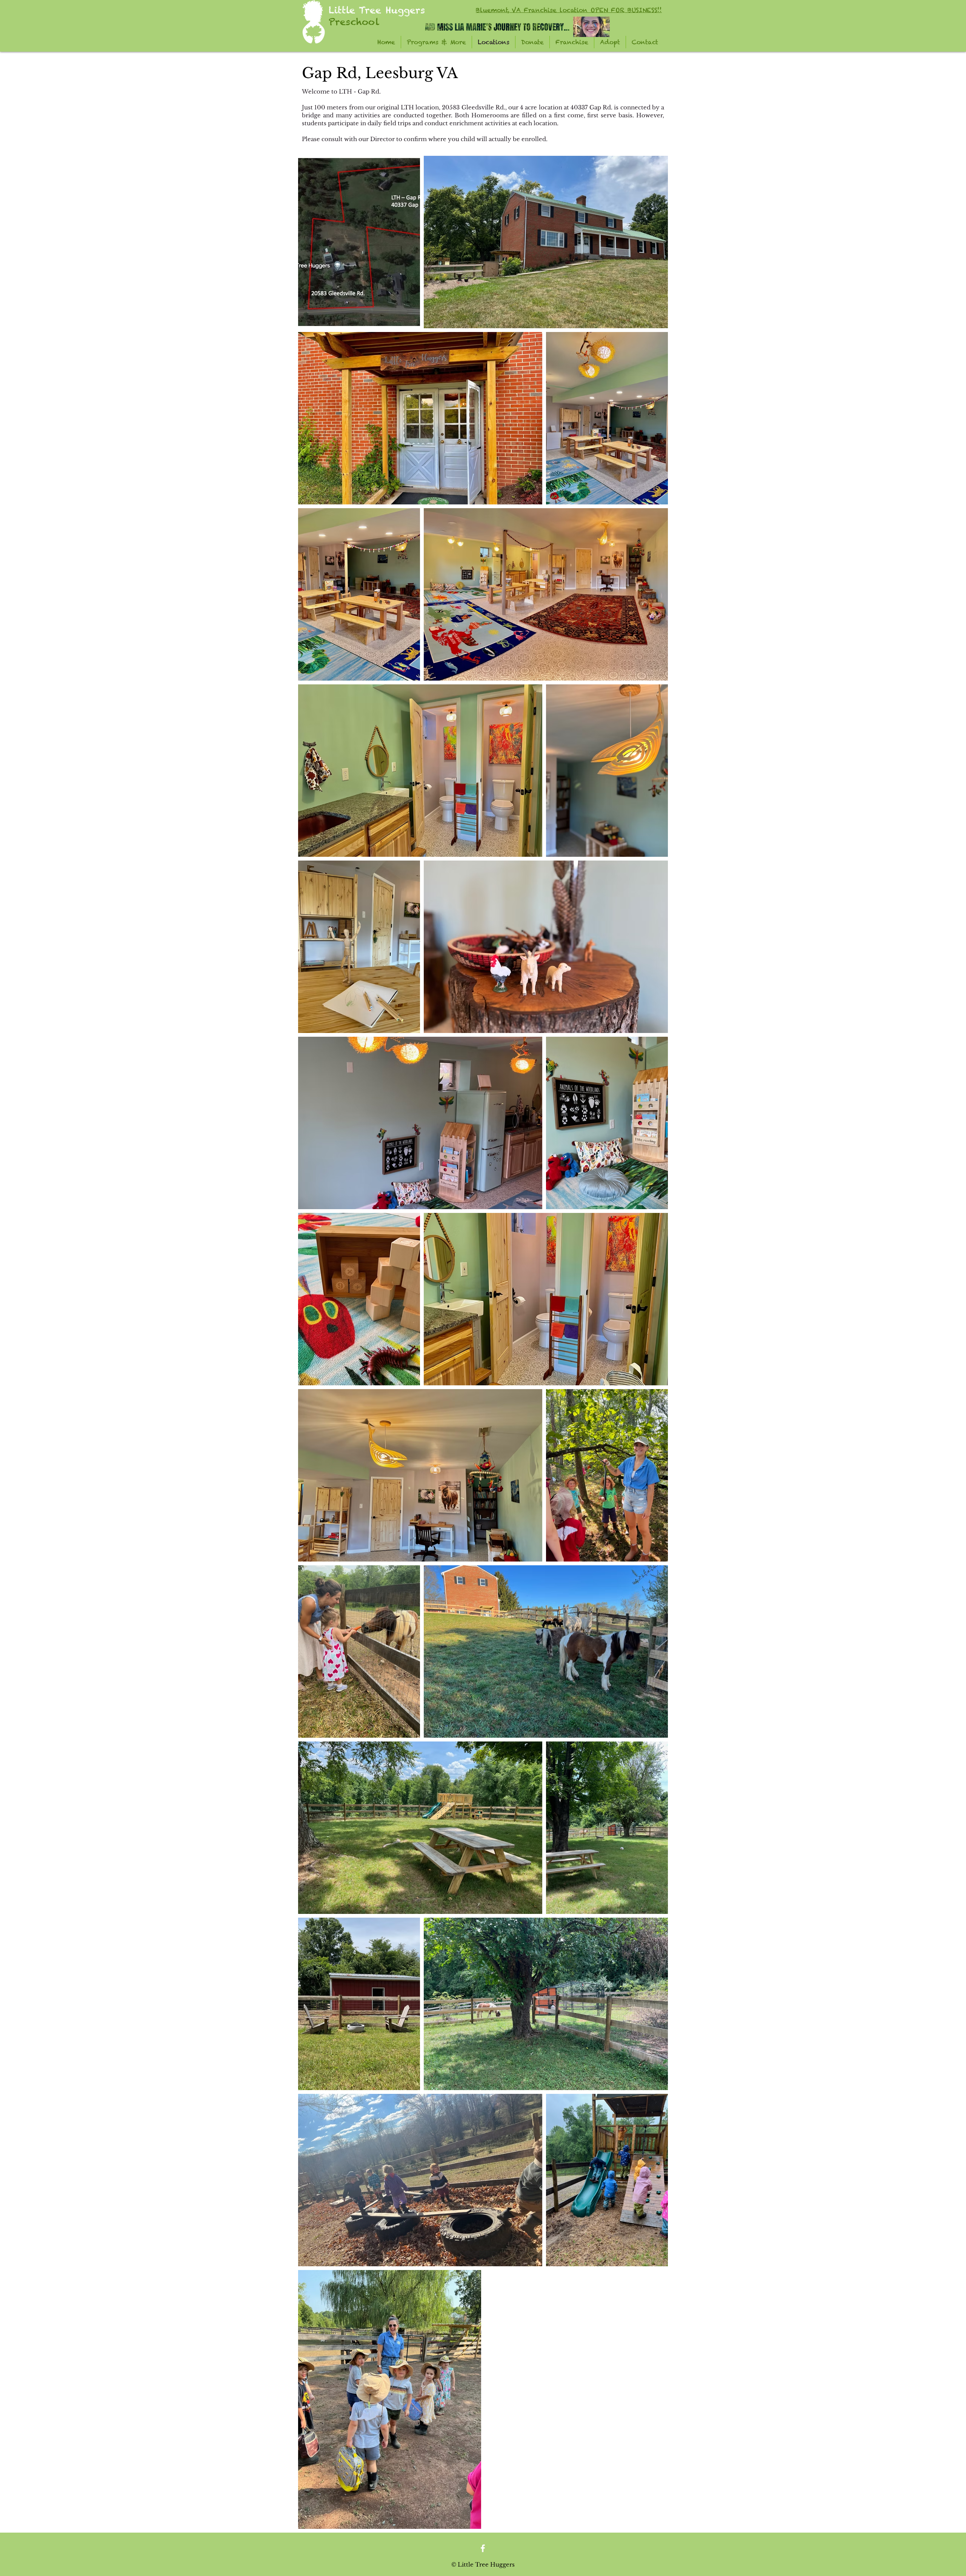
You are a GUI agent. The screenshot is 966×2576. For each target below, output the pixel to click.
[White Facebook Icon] (483, 2548)
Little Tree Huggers (377, 10)
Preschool (354, 22)
